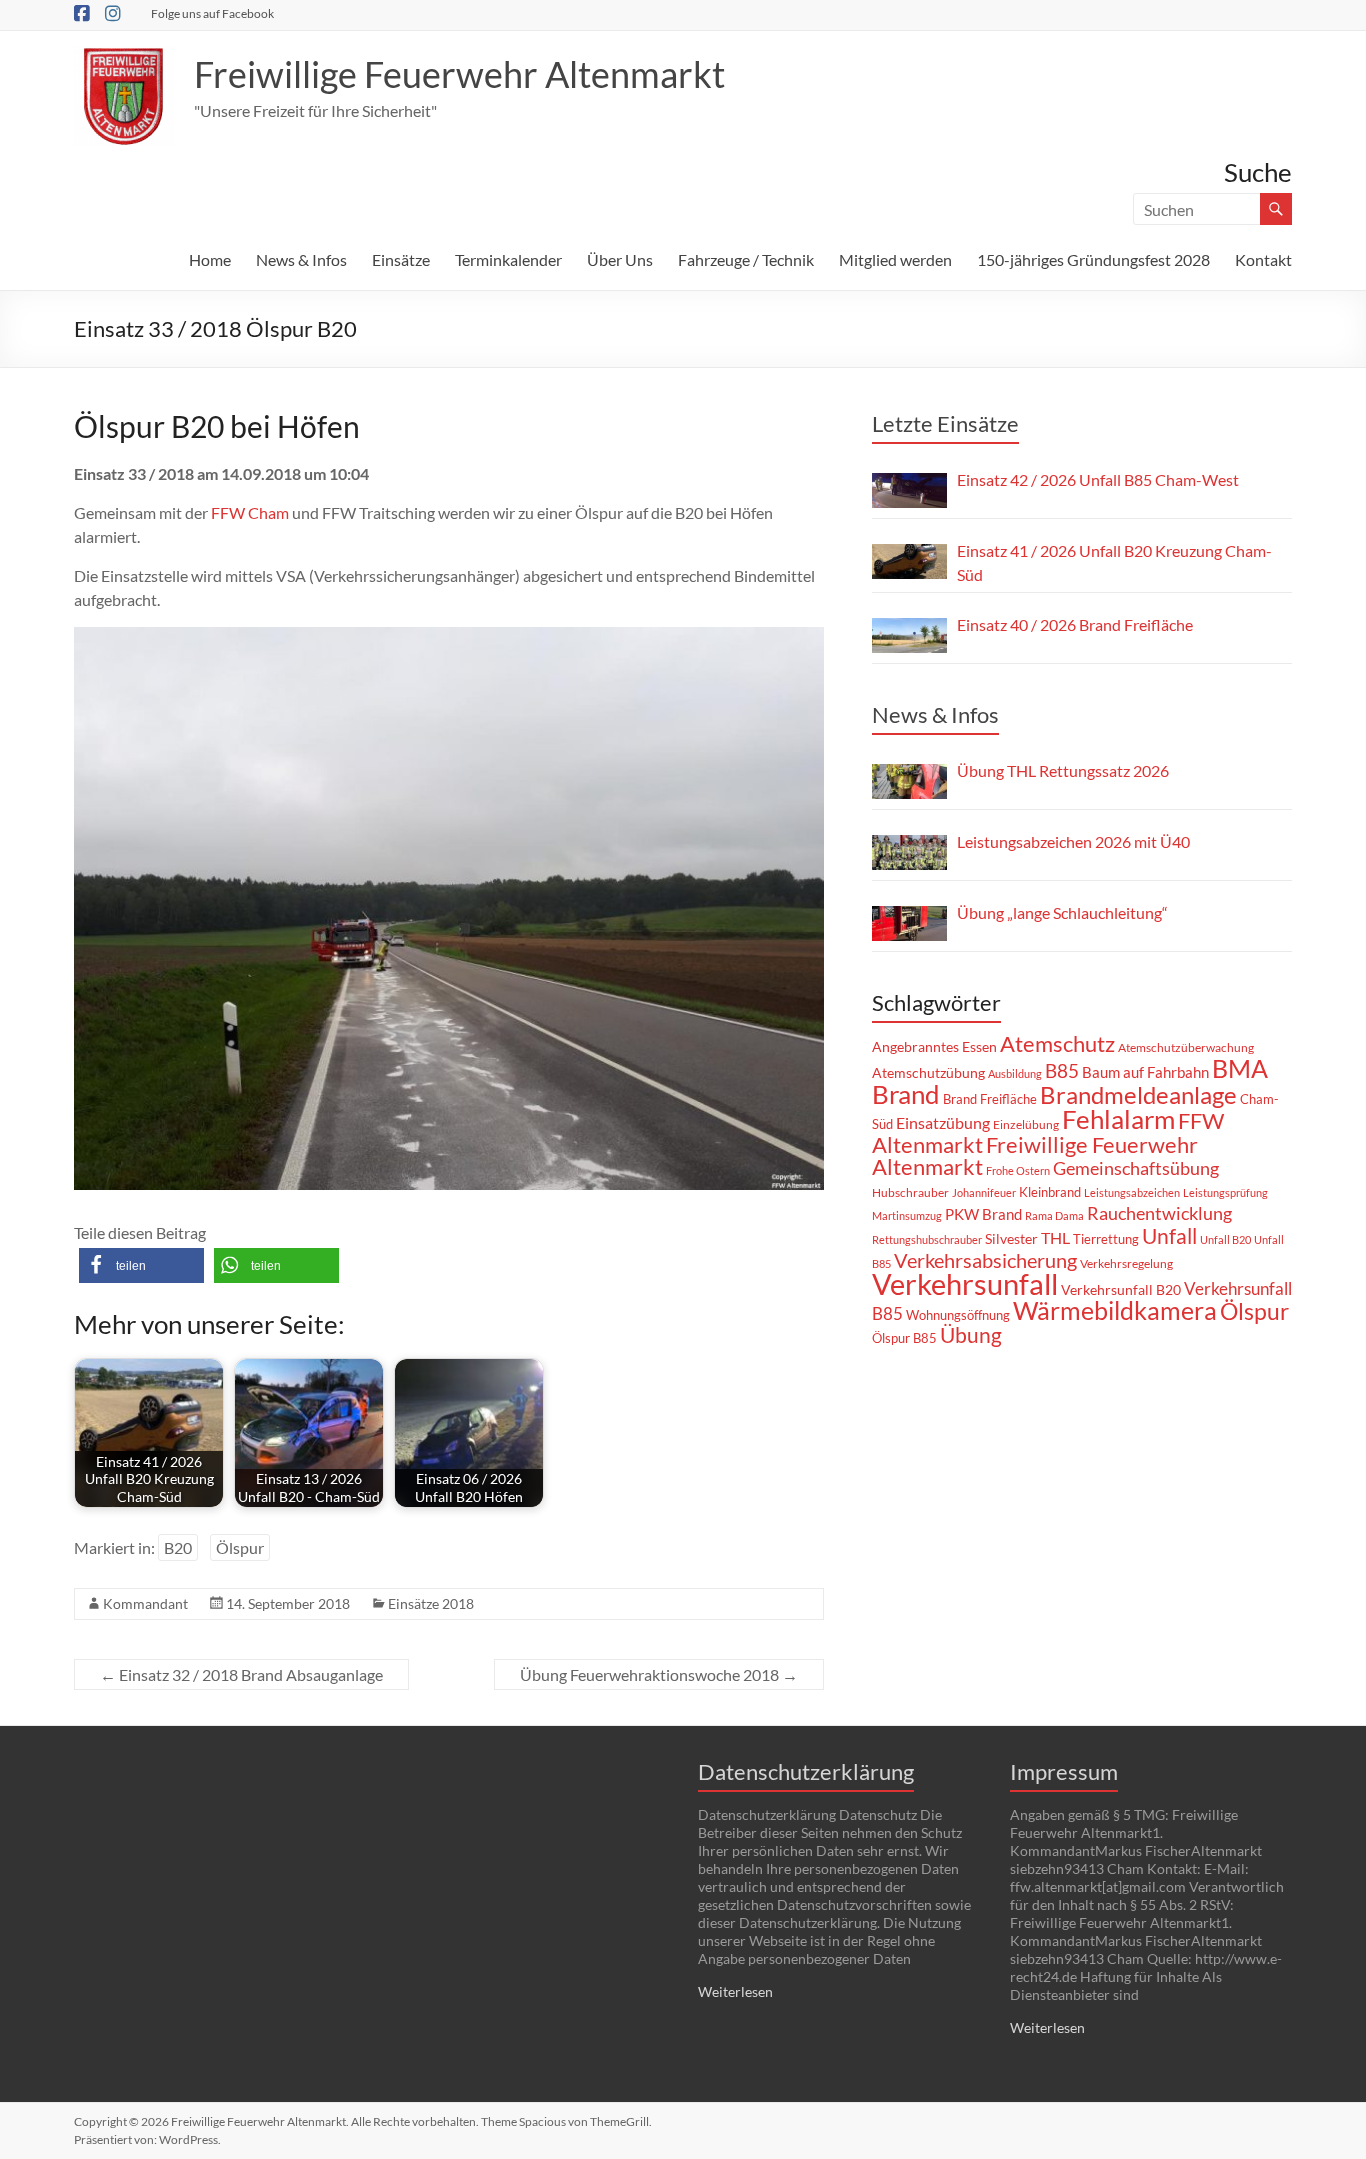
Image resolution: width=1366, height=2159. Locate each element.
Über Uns (620, 259)
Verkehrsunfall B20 (1121, 1290)
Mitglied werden (895, 259)
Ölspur (240, 1547)
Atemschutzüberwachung (1186, 1047)
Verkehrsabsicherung (985, 1260)
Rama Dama (1054, 1215)
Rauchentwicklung (1159, 1213)
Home (210, 259)
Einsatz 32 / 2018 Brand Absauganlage (241, 1674)
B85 (1062, 1071)
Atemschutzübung (928, 1073)
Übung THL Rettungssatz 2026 (1063, 770)
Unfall (1169, 1236)
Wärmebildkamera (1115, 1310)
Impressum (1064, 1771)
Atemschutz (1057, 1043)
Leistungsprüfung (1225, 1192)
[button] (141, 1265)
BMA (1240, 1068)
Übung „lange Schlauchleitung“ (1062, 912)
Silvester (1011, 1238)
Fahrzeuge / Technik (746, 259)
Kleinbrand (1050, 1192)
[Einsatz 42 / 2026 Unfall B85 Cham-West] (909, 490)
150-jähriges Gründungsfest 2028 (1093, 259)
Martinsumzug (907, 1215)
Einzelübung (1026, 1124)
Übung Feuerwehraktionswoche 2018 (659, 1674)
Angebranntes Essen (934, 1046)
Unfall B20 (1225, 1239)
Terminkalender (508, 259)
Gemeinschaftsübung (1136, 1168)
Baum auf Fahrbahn (1145, 1072)
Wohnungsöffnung (958, 1315)
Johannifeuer (984, 1192)
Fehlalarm (1118, 1119)
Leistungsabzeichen (1132, 1192)
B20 (178, 1547)
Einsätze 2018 (431, 1603)
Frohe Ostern (1018, 1170)
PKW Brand (983, 1214)
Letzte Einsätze (945, 423)
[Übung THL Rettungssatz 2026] (909, 781)
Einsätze (401, 259)
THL (1055, 1237)
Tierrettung (1106, 1239)
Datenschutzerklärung (806, 1771)
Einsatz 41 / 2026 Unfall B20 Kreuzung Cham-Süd (1114, 562)
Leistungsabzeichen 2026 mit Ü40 (1073, 841)
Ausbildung (1015, 1073)
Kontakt (1263, 259)
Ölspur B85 (904, 1338)
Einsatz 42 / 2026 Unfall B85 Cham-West (1098, 479)
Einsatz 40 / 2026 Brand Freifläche (1075, 624)
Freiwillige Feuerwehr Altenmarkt (459, 74)
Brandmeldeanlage (1138, 1094)
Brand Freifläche (990, 1099)
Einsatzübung (943, 1122)
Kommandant (145, 1603)
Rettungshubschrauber (927, 1239)
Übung (971, 1334)
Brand (906, 1094)
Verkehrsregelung (1126, 1263)
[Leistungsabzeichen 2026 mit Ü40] (909, 852)
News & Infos (301, 259)
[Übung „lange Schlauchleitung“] (909, 923)
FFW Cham (250, 512)
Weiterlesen (735, 1991)
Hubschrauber (910, 1192)
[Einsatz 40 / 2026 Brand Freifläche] (909, 635)
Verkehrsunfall (965, 1283)
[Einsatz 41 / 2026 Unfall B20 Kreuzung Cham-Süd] (909, 561)
